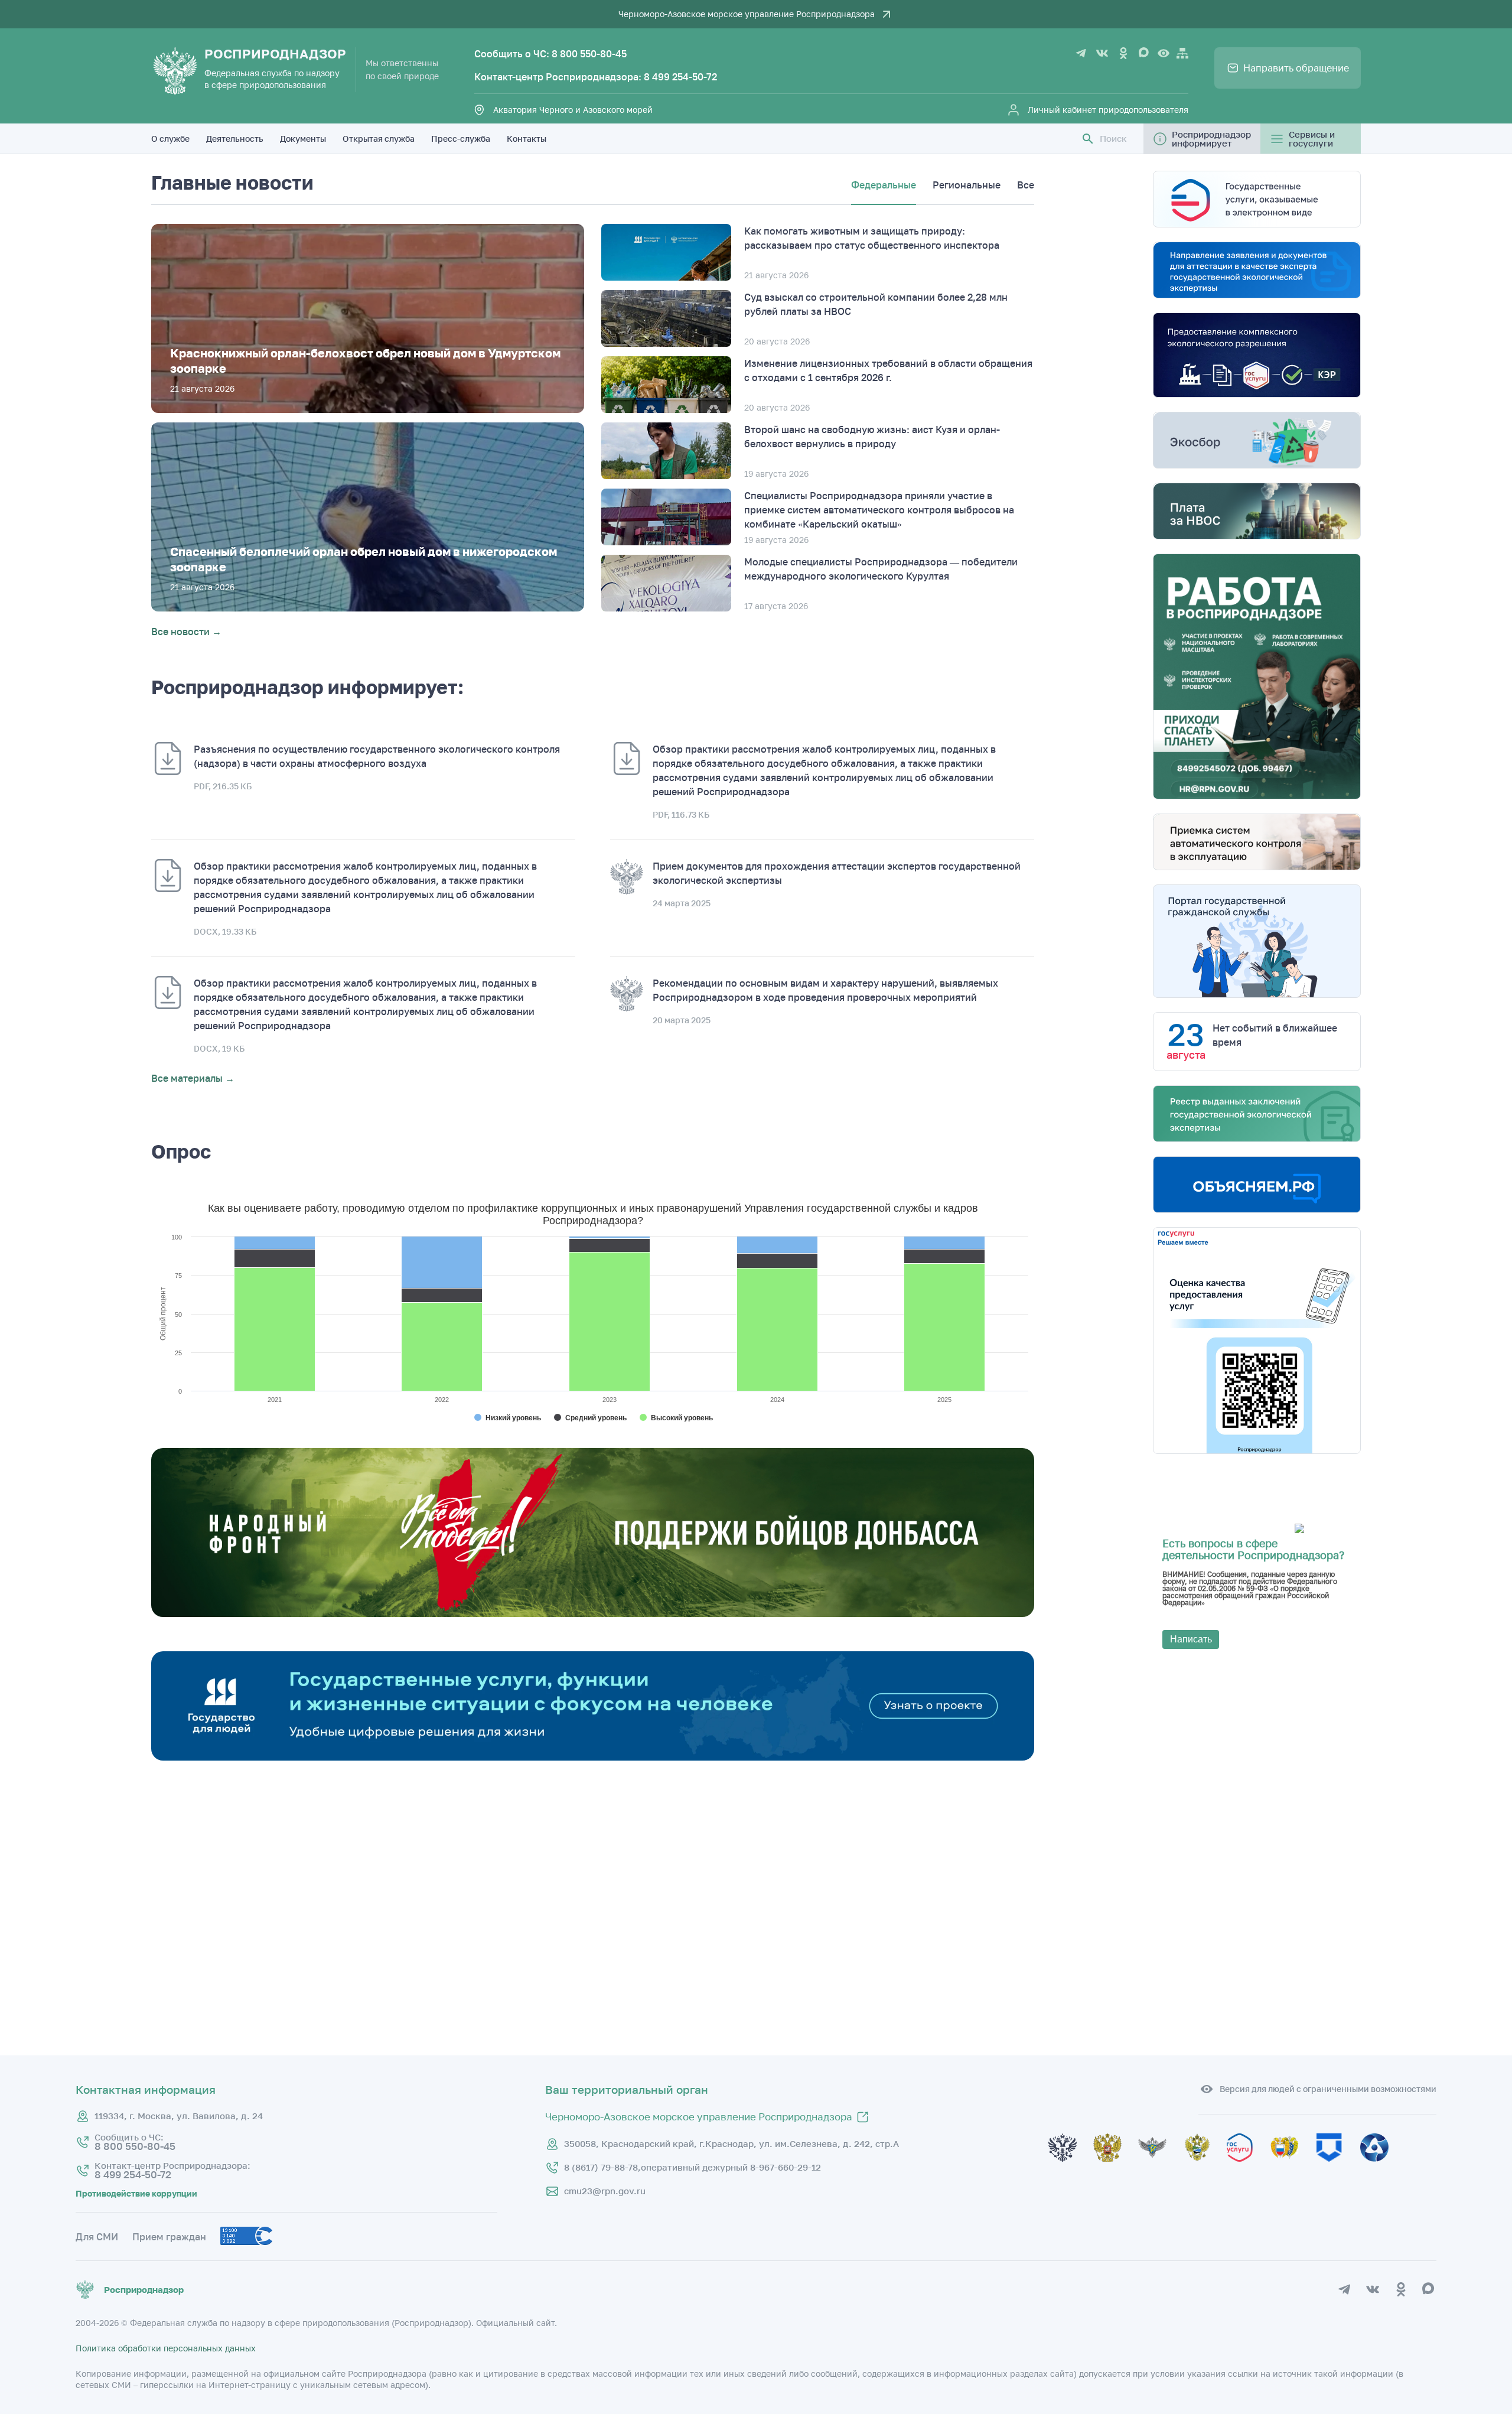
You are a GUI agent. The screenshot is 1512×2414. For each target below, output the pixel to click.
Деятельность (235, 139)
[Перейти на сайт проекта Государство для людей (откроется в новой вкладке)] (593, 1757)
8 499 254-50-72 (680, 77)
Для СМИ (97, 2237)
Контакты (527, 139)
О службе (170, 139)
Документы (303, 139)
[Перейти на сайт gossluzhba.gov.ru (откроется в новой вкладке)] (1161, 2168)
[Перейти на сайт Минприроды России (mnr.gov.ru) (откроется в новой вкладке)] (1204, 2168)
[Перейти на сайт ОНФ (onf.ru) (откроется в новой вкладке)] (593, 1613)
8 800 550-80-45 (589, 54)
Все (1026, 185)
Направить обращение (1296, 68)
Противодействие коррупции (136, 2194)
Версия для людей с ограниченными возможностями (1328, 2089)
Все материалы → (193, 1078)
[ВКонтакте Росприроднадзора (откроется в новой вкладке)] (1102, 53)
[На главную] (175, 71)
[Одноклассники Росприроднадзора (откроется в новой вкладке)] (1123, 53)
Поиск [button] (1113, 139)
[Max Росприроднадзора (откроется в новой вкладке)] (1145, 53)
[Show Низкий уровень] (508, 1418)
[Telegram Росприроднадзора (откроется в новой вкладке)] (1081, 53)
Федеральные (884, 185)
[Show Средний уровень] (590, 1418)
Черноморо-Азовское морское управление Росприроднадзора (747, 14)
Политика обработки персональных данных (166, 2348)
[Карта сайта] (1182, 53)
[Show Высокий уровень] (676, 1418)
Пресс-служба (461, 139)
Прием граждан (169, 2237)
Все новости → (186, 632)
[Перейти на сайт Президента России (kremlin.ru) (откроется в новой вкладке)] (1071, 2168)
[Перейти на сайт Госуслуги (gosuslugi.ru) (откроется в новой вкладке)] (1248, 2168)
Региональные (967, 185)
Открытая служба (379, 139)
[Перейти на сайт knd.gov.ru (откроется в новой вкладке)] (1338, 2168)
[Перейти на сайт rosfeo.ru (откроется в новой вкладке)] (1381, 2168)
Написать (1191, 1639)
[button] (1088, 139)
